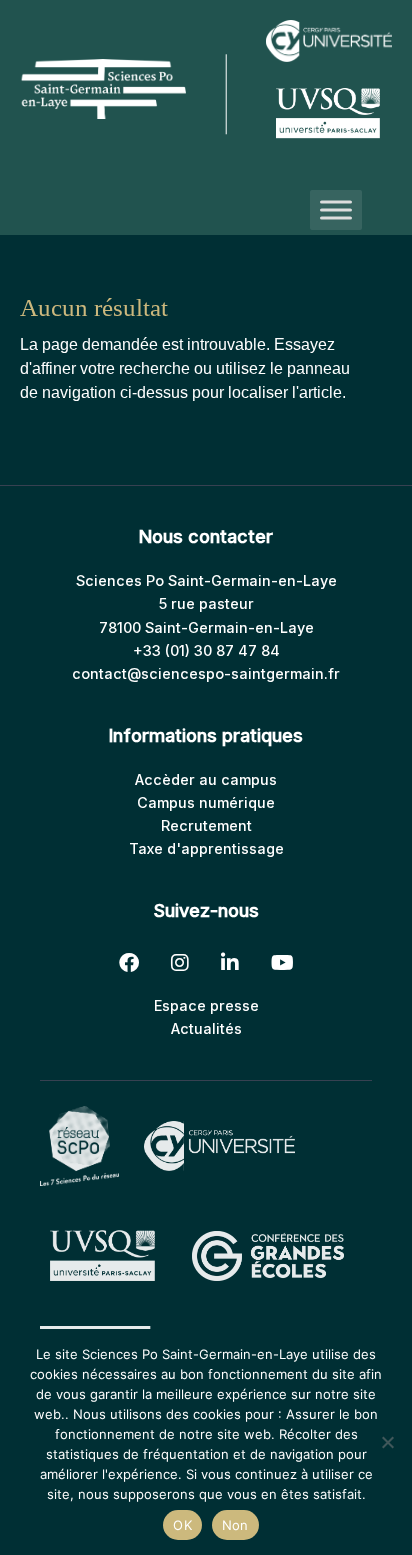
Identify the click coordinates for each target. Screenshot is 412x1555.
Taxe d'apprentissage (206, 848)
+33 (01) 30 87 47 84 (206, 650)
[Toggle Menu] (336, 209)
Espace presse (206, 1005)
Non (235, 1525)
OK (182, 1525)
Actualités (206, 1028)
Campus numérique (206, 802)
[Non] (387, 1442)
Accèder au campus (206, 779)
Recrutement (206, 825)
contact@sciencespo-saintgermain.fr (206, 673)
